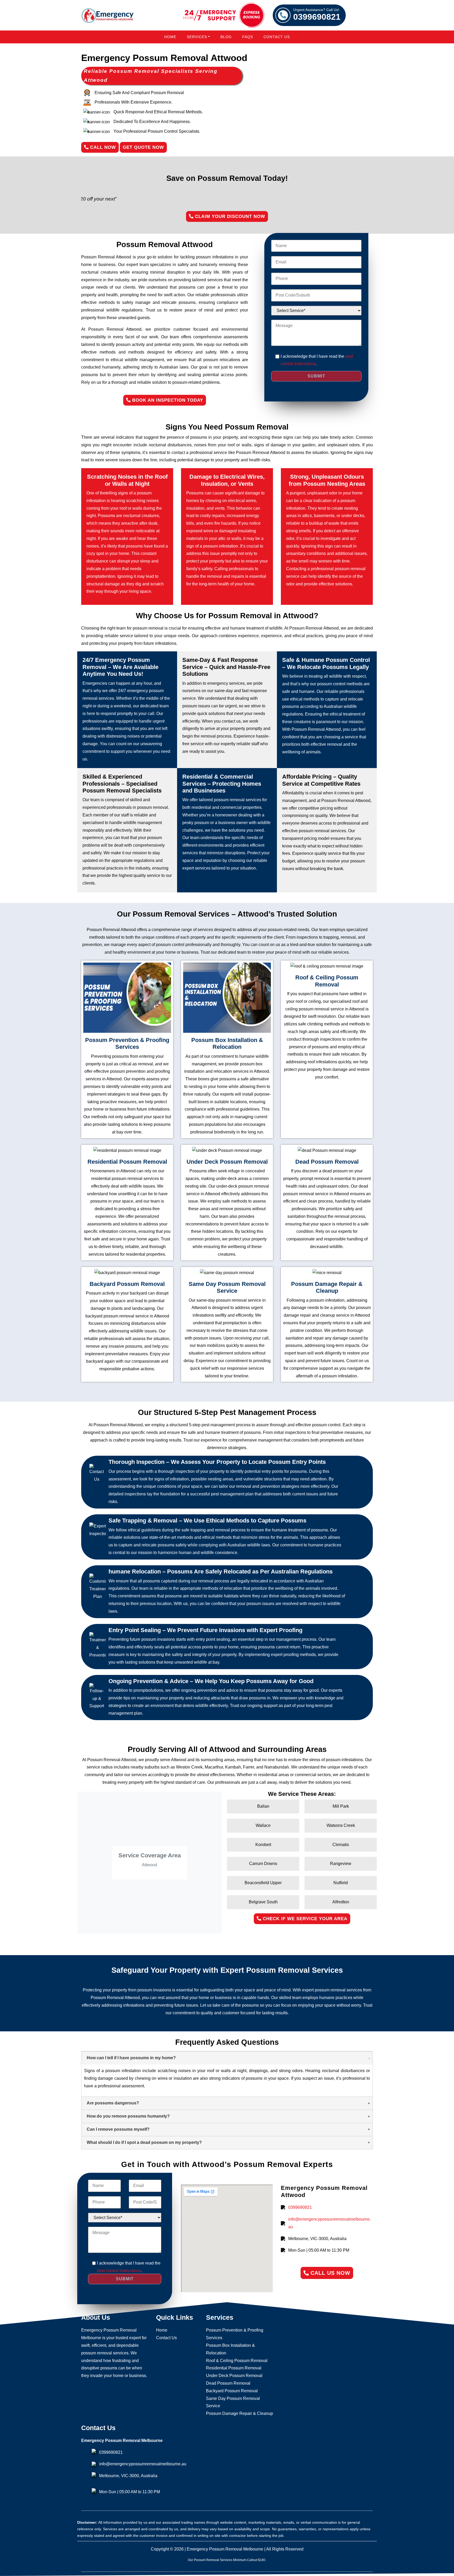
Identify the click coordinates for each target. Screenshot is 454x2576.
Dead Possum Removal (228, 2383)
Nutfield (341, 1883)
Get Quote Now (143, 147)
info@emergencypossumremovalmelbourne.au (329, 2223)
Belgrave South (263, 1902)
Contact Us (277, 37)
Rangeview (341, 1864)
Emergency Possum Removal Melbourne (225, 2549)
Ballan (263, 1806)
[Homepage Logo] (107, 15)
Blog (226, 37)
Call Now (102, 147)
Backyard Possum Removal (232, 2391)
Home (170, 37)
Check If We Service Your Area (304, 1919)
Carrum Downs (263, 1864)
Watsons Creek (341, 1825)
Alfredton (341, 1902)
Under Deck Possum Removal (234, 2376)
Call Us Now (329, 2273)
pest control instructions (119, 2271)
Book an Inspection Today (167, 400)
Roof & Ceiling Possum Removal (237, 2361)
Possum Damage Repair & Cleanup (239, 2413)
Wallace (263, 1825)
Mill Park (341, 1806)
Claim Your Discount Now (229, 216)
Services (197, 37)
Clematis (341, 1845)
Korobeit (263, 1845)
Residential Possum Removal (234, 2368)
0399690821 (317, 15)
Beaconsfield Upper (263, 1883)
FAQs (248, 37)
